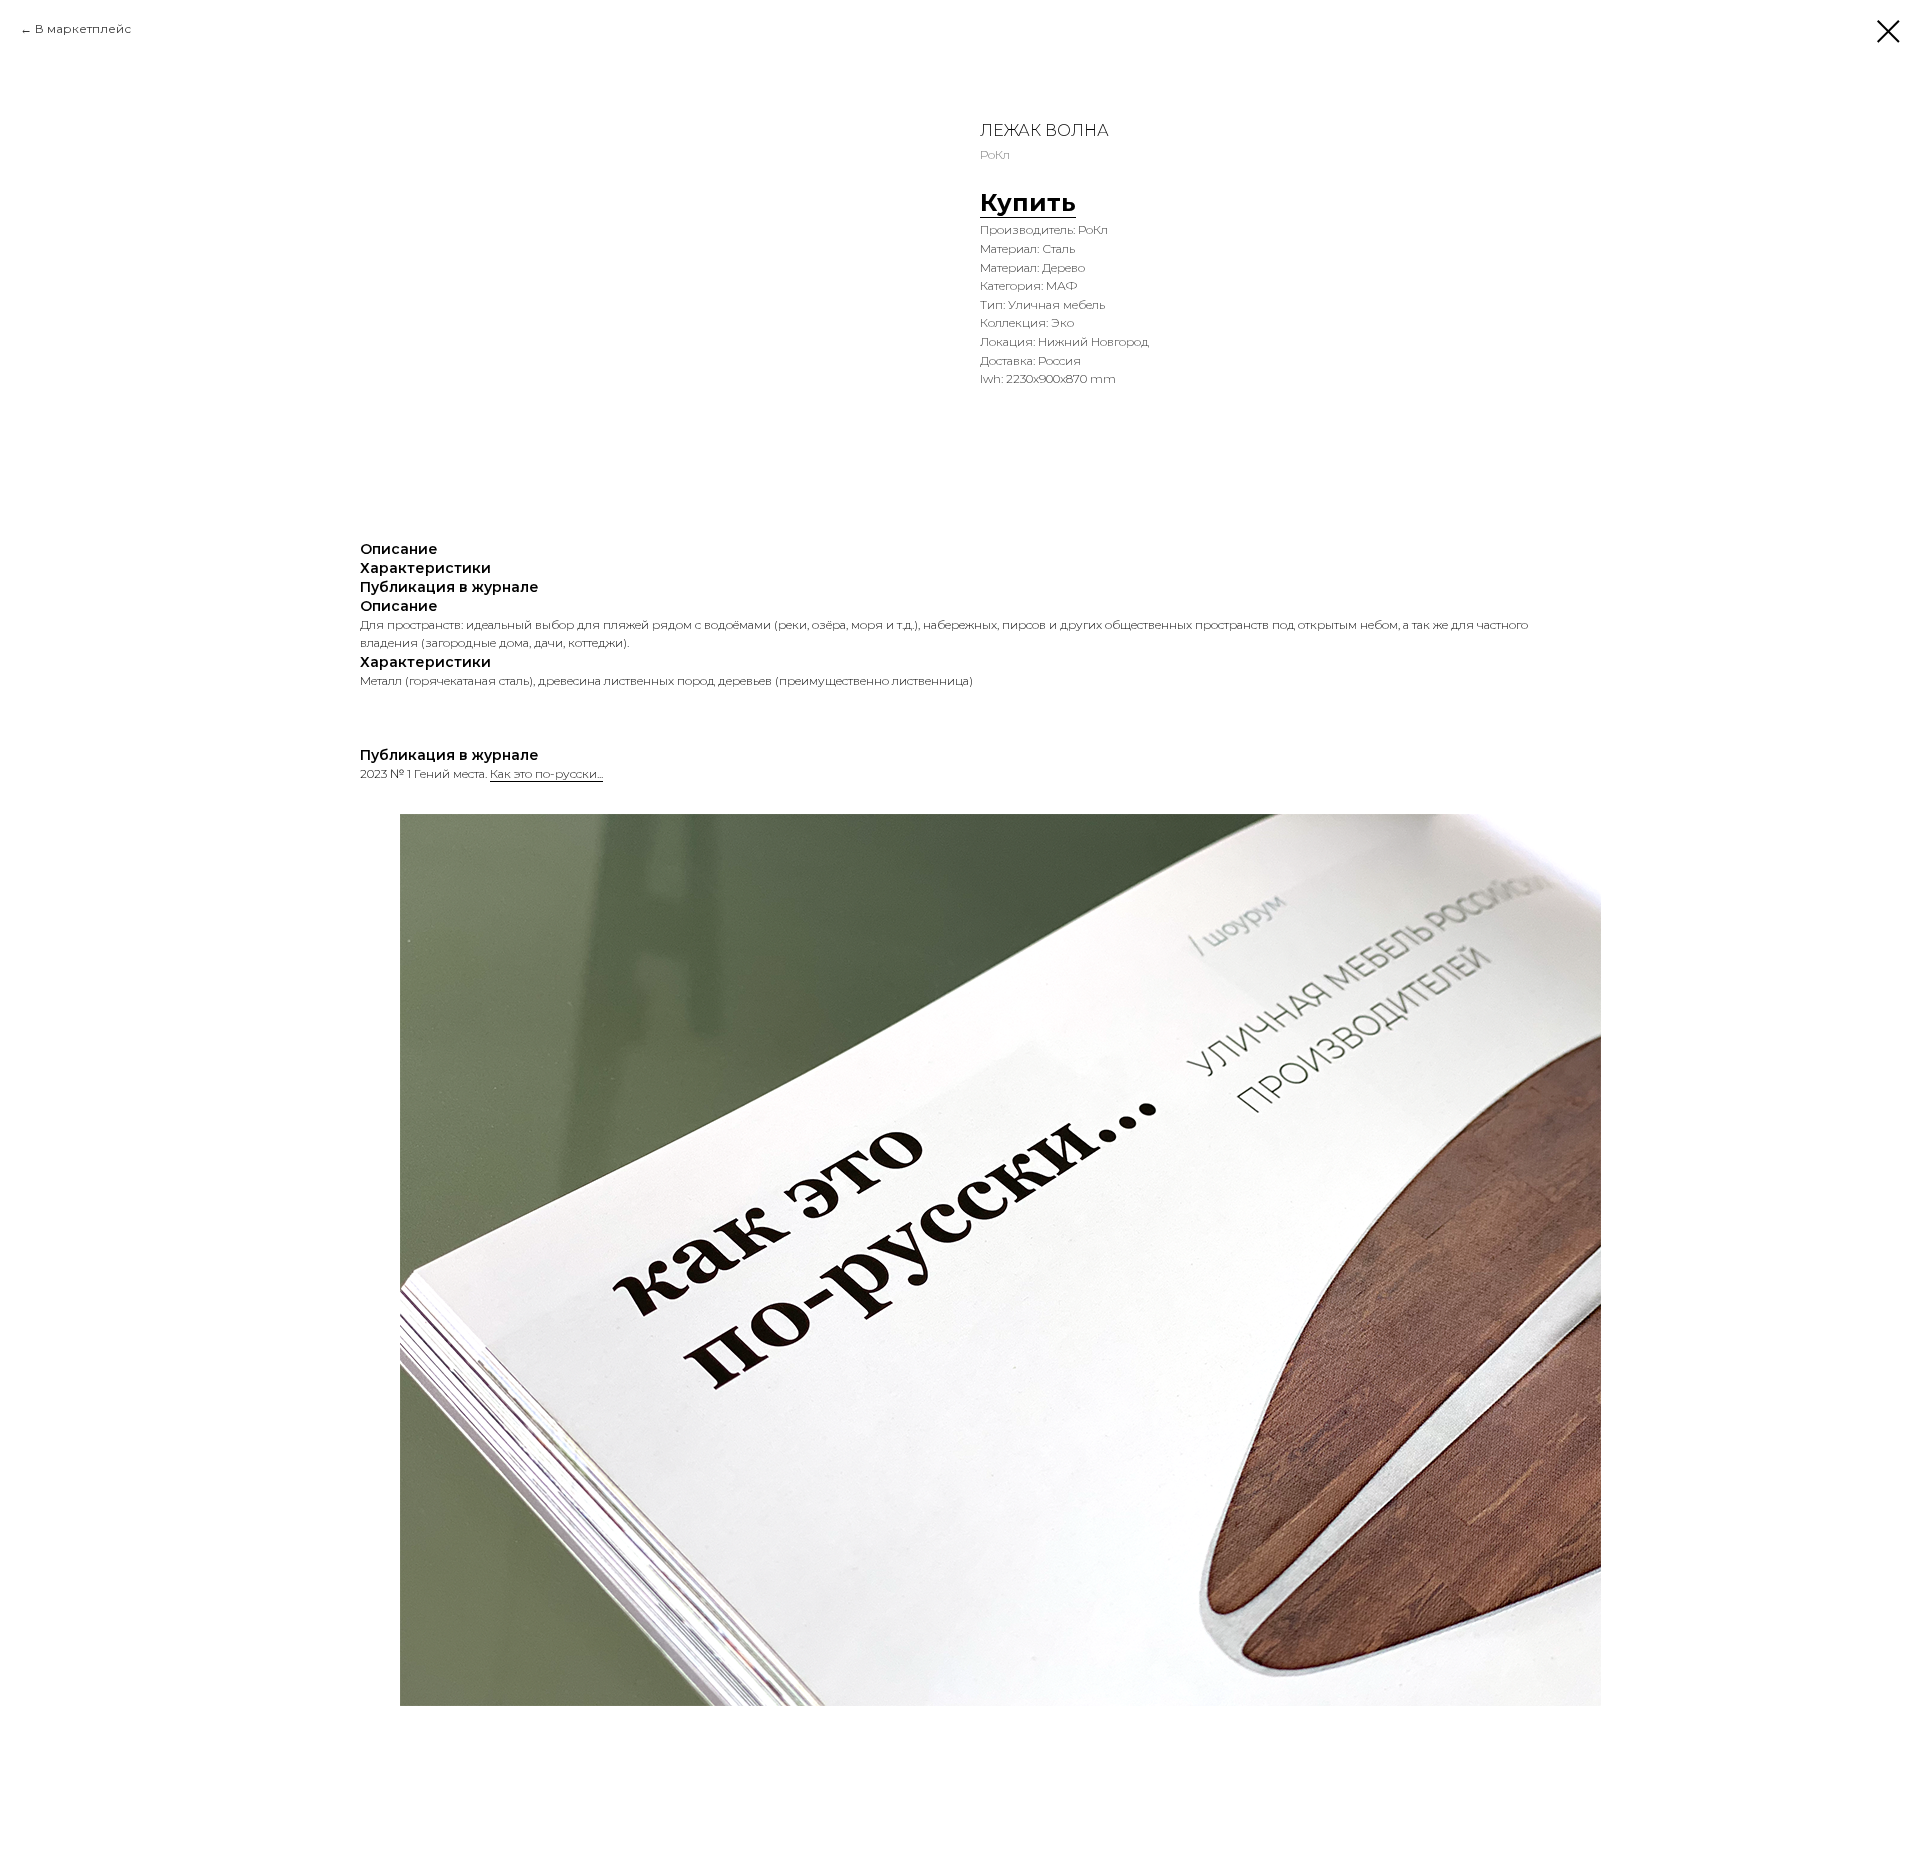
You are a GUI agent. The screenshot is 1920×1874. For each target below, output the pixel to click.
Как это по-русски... (546, 773)
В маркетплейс (83, 28)
